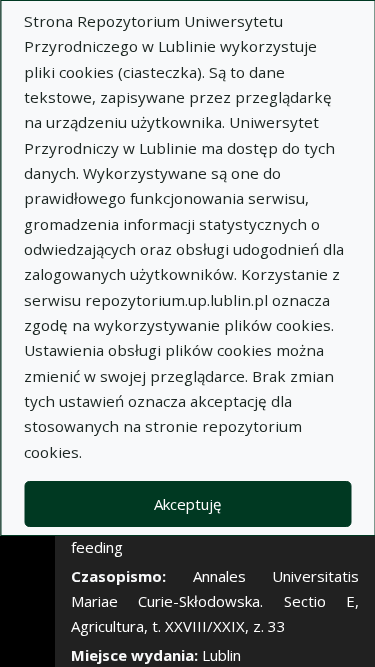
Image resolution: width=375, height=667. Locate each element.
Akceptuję (187, 504)
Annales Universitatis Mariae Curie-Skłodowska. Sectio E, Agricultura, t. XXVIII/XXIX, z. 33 (215, 601)
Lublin (221, 655)
